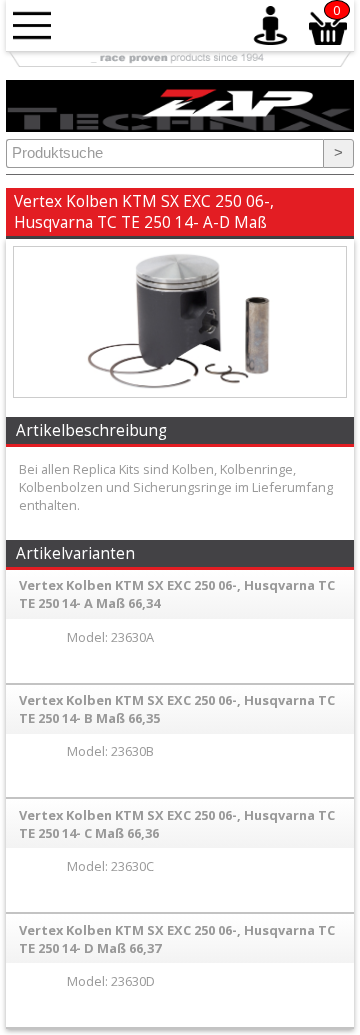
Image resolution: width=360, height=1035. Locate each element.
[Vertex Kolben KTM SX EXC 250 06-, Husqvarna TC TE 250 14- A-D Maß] (180, 392)
